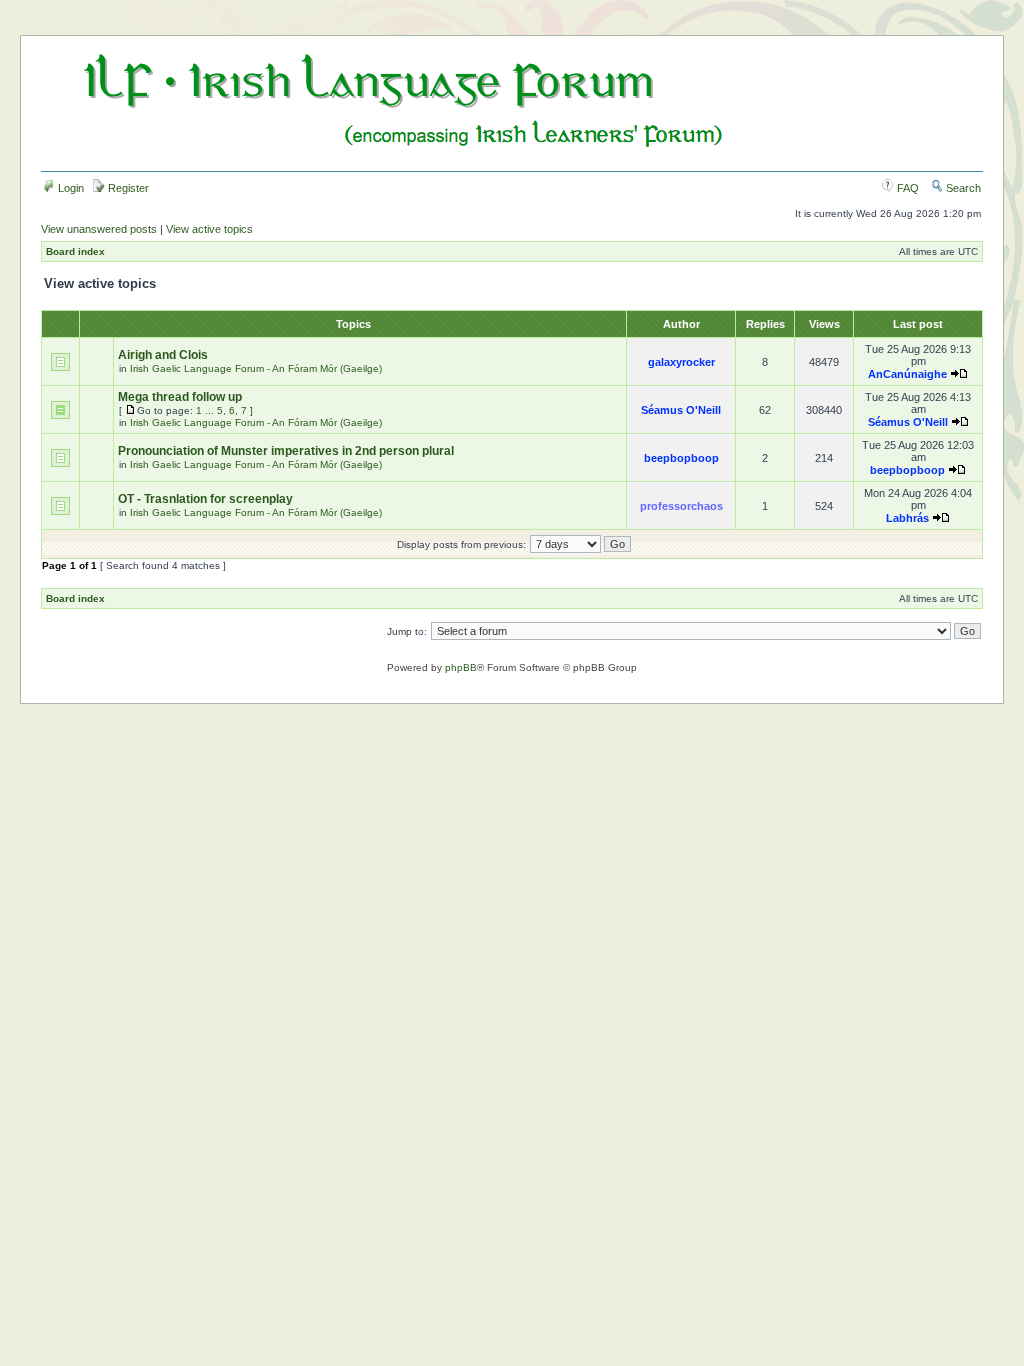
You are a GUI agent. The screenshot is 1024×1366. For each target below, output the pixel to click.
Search (962, 188)
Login (69, 188)
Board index (75, 251)
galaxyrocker (681, 362)
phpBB (461, 667)
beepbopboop (681, 458)
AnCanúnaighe (907, 374)
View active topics (209, 229)
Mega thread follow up (180, 397)
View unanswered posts (99, 229)
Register (127, 188)
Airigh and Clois (163, 355)
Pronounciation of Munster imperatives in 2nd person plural (286, 451)
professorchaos (681, 506)
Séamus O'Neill (681, 410)
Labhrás (907, 518)
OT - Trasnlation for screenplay (205, 499)
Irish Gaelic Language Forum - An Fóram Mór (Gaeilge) (256, 368)
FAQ (906, 188)
